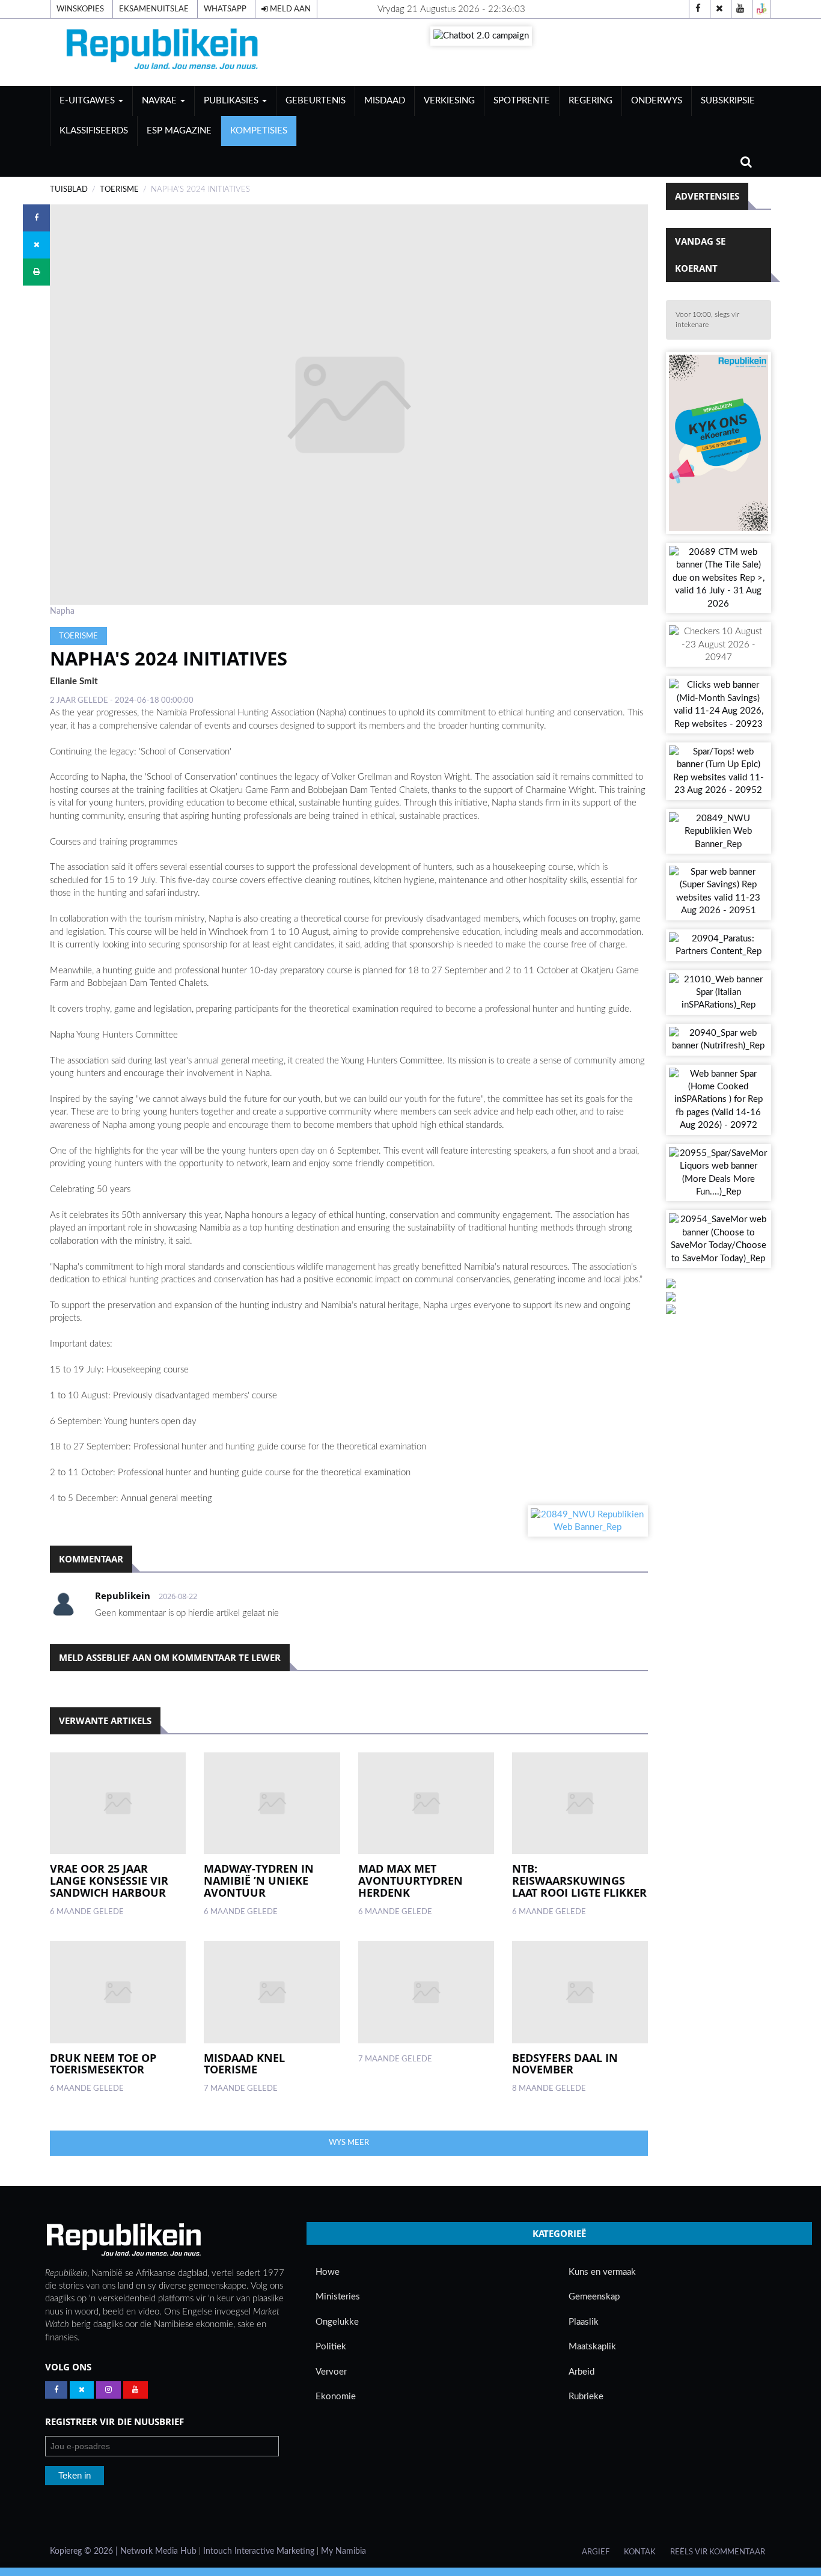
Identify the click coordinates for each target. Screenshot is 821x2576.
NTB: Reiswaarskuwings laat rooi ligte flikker (579, 1880)
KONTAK (640, 2552)
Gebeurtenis (316, 101)
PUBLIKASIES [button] (232, 101)
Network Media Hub (158, 2551)
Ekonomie (336, 2397)
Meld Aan (289, 9)
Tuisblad (69, 189)
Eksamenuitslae (154, 9)
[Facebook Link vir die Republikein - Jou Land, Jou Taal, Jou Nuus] (56, 2390)
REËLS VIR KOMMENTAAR (718, 2552)
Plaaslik (584, 2322)
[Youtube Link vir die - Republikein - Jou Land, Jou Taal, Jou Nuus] (136, 2390)
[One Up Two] (761, 9)
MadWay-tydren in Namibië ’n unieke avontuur (259, 1880)
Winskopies (80, 9)
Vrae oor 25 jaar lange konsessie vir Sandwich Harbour (109, 1880)
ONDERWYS (657, 101)
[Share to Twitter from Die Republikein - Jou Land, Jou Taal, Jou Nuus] (36, 245)
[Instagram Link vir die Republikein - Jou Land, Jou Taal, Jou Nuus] (108, 2390)
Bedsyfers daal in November (565, 2064)
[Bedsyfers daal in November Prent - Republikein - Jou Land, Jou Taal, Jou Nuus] (580, 1992)
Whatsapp (225, 9)
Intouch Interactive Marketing (259, 2551)
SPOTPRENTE (522, 101)
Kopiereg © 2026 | (85, 2551)
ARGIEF (596, 2552)
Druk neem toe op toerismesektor (103, 2064)
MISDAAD (385, 101)
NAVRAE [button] (160, 101)
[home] (164, 52)
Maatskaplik (592, 2347)
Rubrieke (586, 2397)
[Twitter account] (719, 9)
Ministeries (338, 2297)
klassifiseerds (94, 131)
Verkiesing (449, 101)
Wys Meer (349, 2143)
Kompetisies (259, 131)
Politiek (331, 2347)
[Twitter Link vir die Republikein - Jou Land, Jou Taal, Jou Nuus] (82, 2390)
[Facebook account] (698, 9)
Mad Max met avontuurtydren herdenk (410, 1880)
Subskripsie (728, 101)
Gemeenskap (594, 2297)
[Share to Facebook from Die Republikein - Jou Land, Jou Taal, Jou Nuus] (36, 218)
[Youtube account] (740, 9)
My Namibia (343, 2551)
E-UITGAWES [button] (88, 101)
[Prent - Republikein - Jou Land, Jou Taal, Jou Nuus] (426, 1992)
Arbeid (581, 2372)
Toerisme (119, 189)
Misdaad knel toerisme (244, 2064)
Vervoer (331, 2372)
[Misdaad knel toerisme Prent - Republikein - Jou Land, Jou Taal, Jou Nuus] (272, 1992)
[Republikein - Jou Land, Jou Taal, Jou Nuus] (123, 2240)
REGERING (591, 101)
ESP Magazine (179, 131)
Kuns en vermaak (602, 2272)
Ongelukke (337, 2322)
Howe (328, 2272)
